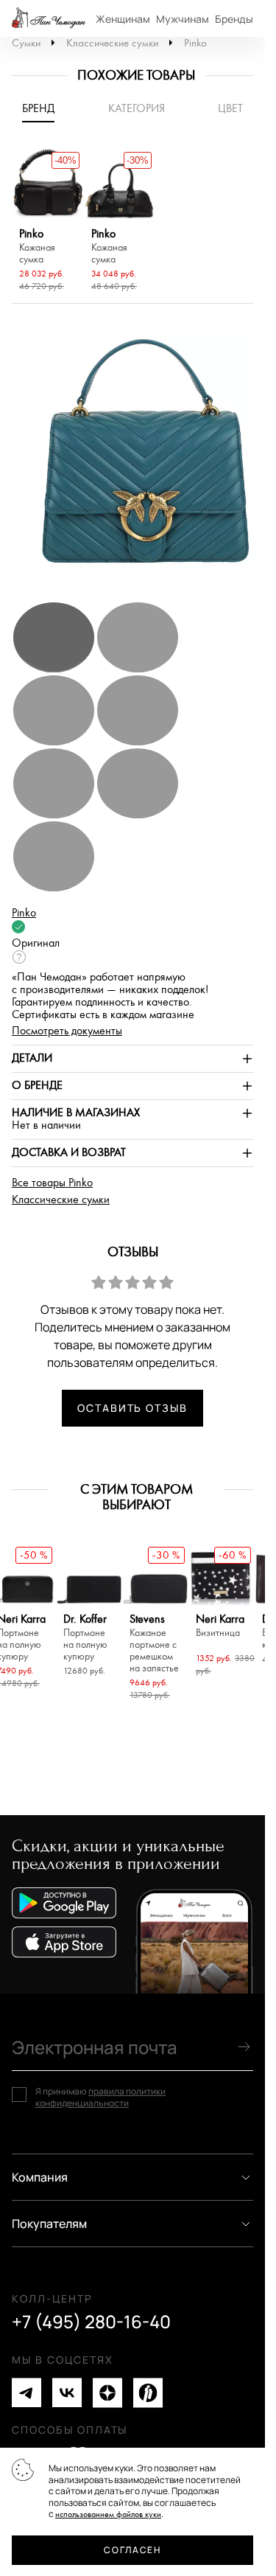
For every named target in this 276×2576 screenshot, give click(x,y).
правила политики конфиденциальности (100, 2097)
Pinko (195, 43)
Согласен (132, 2550)
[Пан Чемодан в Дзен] (107, 2393)
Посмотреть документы (67, 1031)
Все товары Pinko (52, 1183)
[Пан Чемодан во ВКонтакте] (67, 2393)
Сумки (26, 43)
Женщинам (123, 19)
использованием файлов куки (108, 2514)
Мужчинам (183, 19)
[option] (48, 222)
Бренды (234, 19)
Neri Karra (220, 1626)
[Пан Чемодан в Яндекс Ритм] (148, 2393)
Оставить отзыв (132, 1408)
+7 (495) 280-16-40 (91, 2322)
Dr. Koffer (85, 1638)
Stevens (154, 1644)
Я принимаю (100, 2097)
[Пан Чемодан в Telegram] (26, 2393)
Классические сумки (112, 43)
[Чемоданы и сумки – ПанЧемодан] (49, 18)
